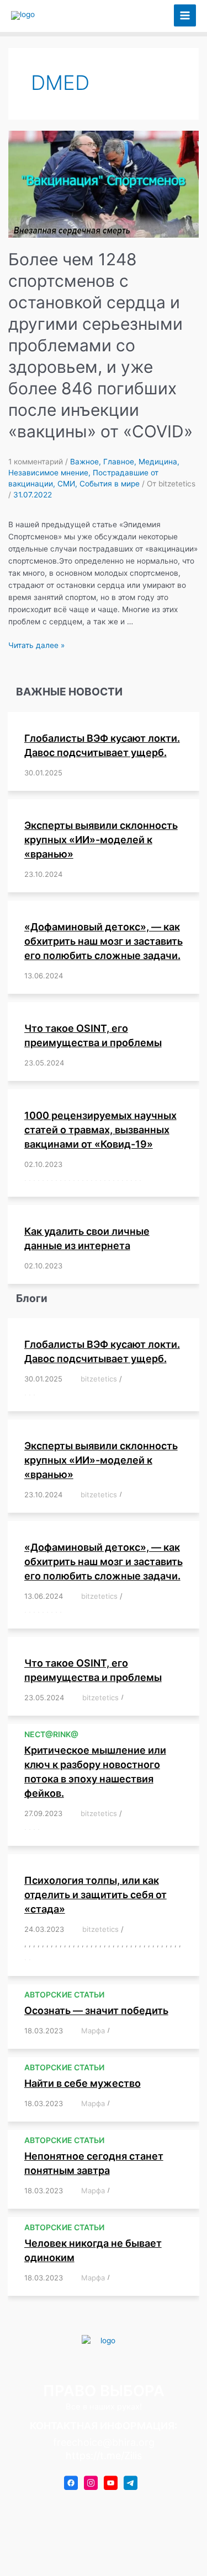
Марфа (93, 2031)
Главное (119, 462)
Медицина (158, 462)
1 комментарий (36, 462)
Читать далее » (36, 645)
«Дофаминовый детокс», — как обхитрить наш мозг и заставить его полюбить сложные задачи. (104, 941)
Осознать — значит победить (96, 2010)
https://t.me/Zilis (104, 2455)
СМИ (66, 484)
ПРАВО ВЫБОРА (95, 15)
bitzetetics (99, 1379)
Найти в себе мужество (83, 2083)
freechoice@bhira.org (104, 2442)
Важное (84, 462)
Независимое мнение (48, 473)
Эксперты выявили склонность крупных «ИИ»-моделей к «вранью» (101, 840)
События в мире (110, 484)
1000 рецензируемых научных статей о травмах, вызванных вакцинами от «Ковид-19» (100, 1130)
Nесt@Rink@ (51, 1734)
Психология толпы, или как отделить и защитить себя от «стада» (95, 1895)
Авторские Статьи (64, 1994)
